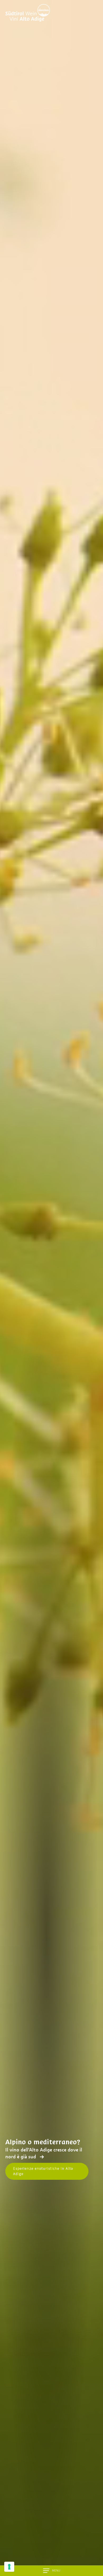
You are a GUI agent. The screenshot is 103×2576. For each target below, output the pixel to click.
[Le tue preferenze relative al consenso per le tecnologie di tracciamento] (9, 2567)
